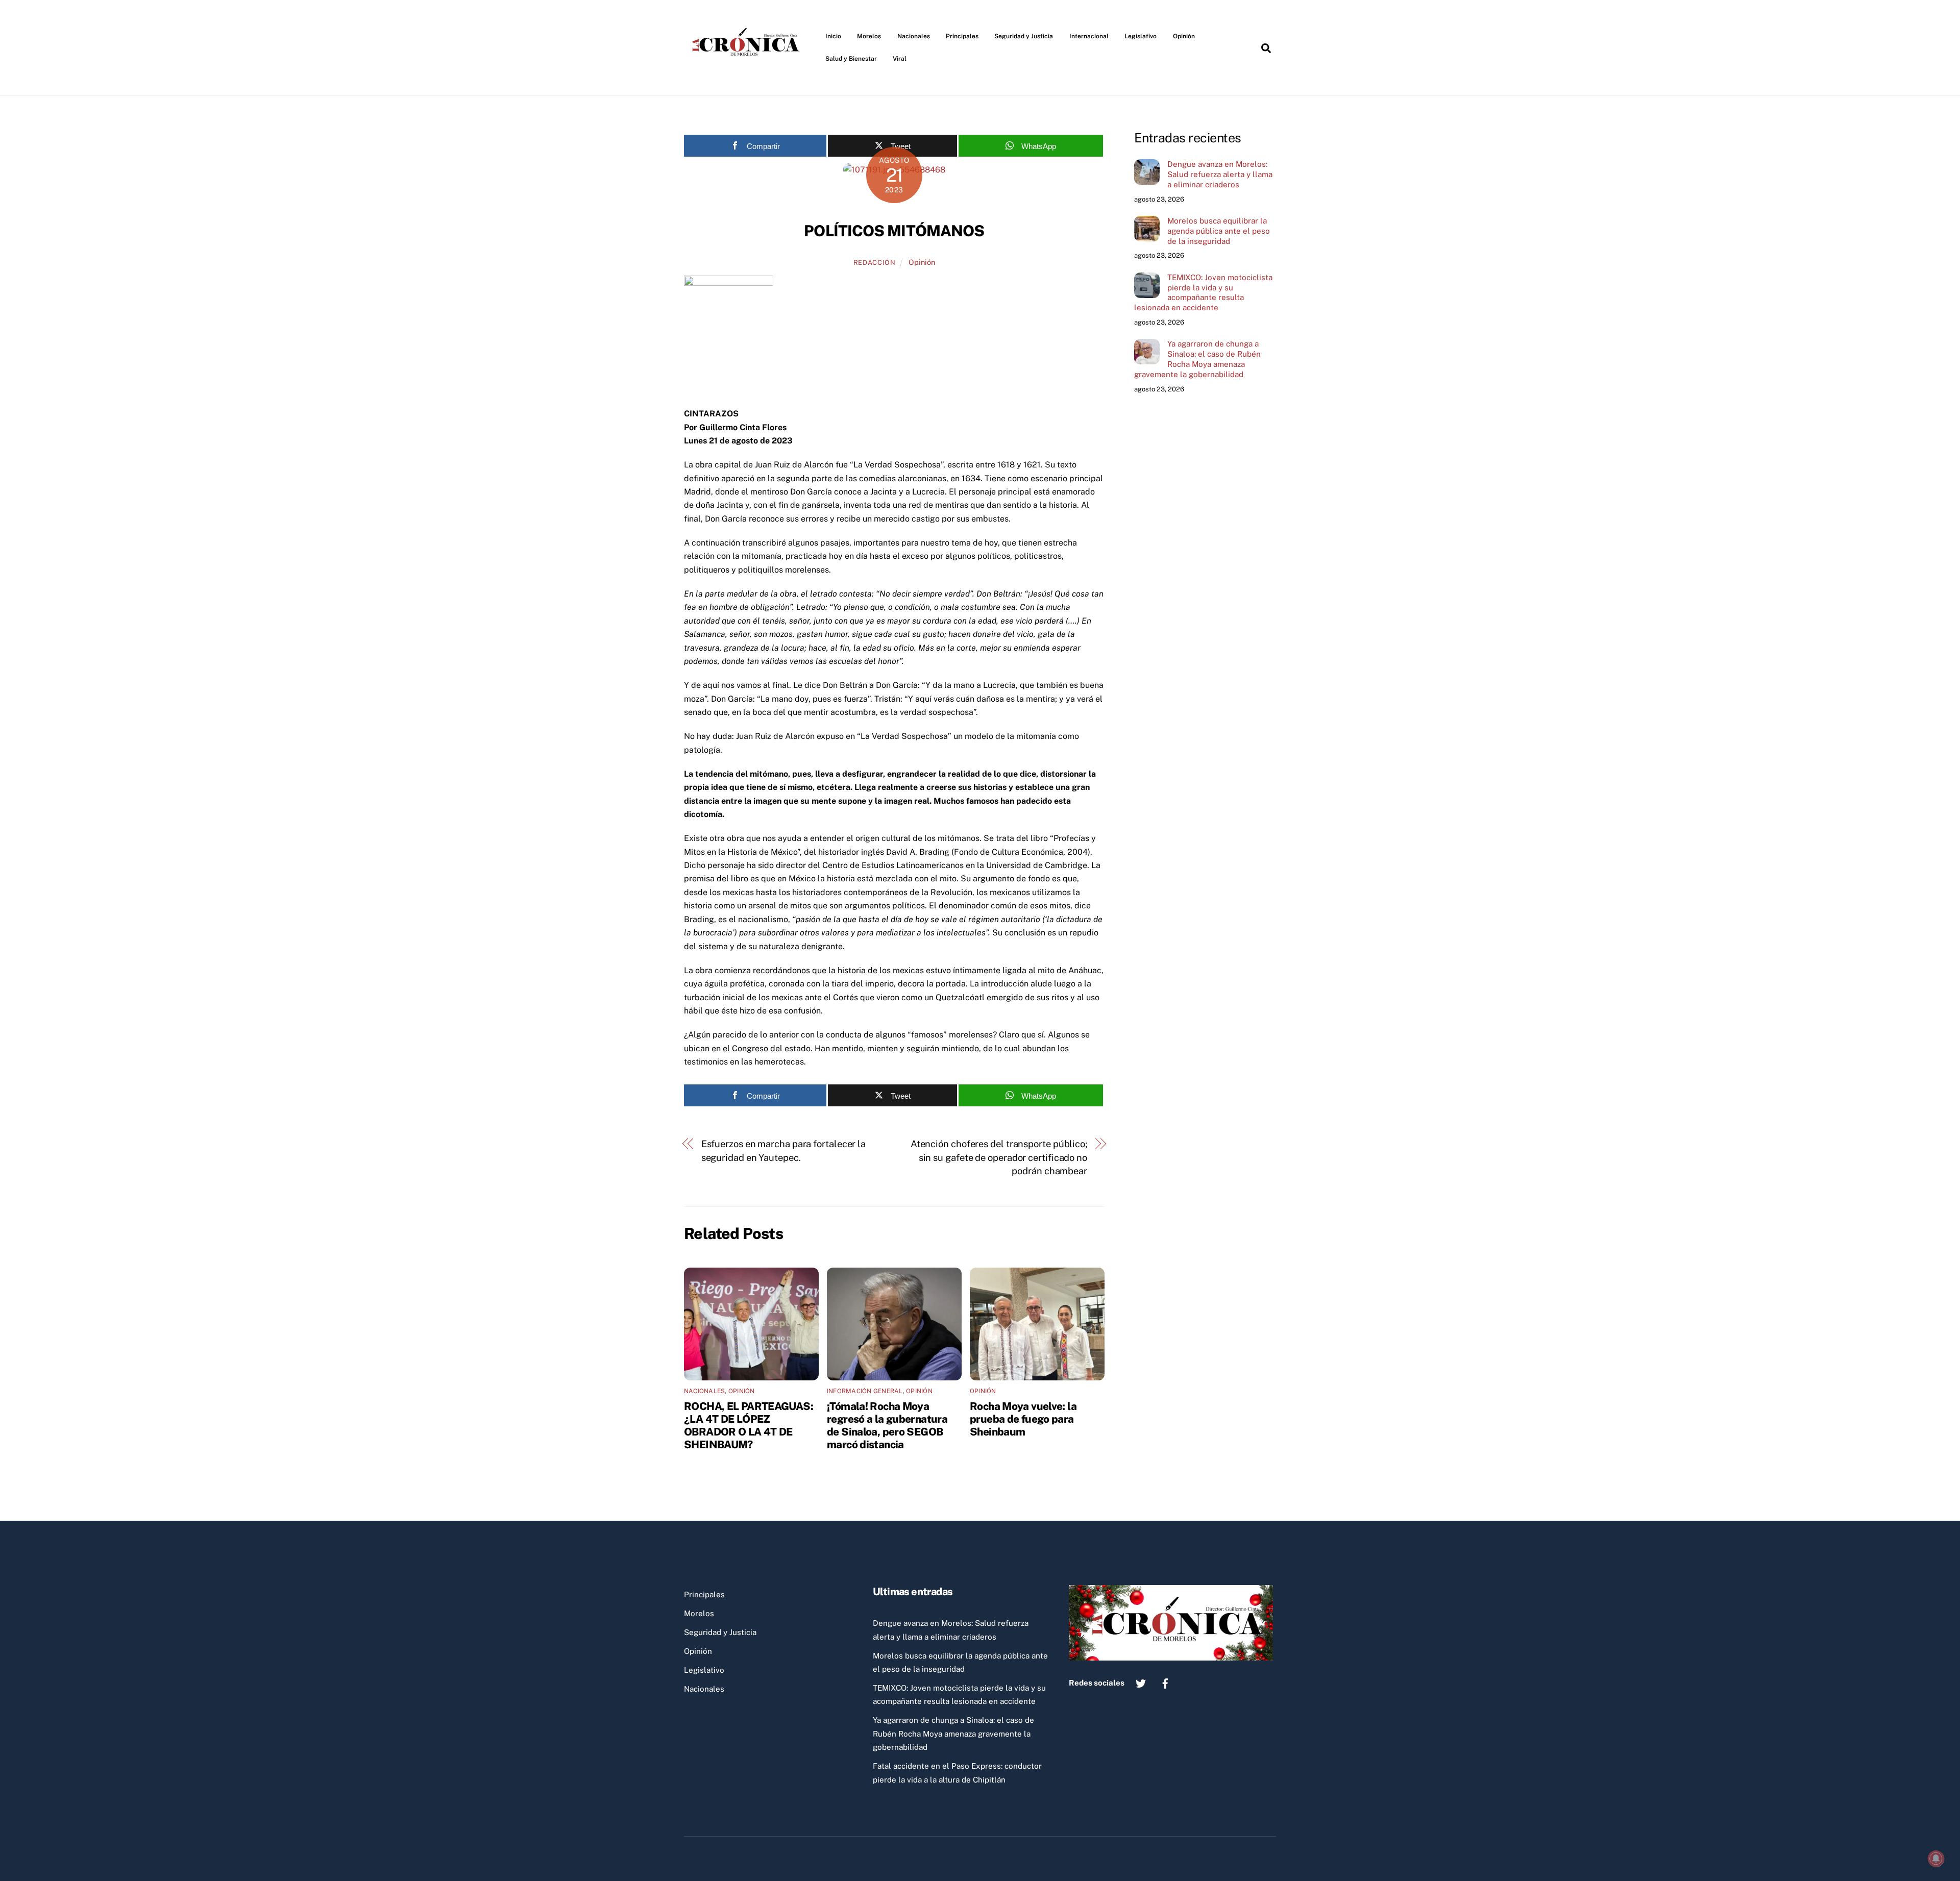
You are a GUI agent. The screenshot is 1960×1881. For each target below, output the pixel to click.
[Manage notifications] (1936, 1859)
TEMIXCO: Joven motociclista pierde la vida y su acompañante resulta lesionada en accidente (1203, 292)
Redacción (875, 263)
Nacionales (914, 36)
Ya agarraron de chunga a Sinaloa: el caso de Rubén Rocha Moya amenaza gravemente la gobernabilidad (1197, 359)
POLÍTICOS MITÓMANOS (894, 231)
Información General (865, 1391)
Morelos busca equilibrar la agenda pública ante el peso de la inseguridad (1219, 231)
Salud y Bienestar (851, 59)
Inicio (833, 36)
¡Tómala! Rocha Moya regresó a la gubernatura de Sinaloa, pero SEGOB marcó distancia (887, 1425)
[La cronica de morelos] (748, 73)
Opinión (1184, 36)
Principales (962, 36)
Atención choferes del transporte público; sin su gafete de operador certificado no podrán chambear (999, 1157)
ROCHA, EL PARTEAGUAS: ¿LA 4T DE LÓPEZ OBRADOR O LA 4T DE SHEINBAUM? (749, 1425)
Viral (900, 59)
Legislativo (1141, 36)
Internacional (1089, 36)
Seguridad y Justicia (1024, 36)
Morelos (869, 36)
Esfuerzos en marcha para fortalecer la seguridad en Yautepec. (784, 1150)
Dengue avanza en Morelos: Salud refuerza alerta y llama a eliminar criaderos (1220, 174)
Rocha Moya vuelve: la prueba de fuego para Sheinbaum (1023, 1419)
